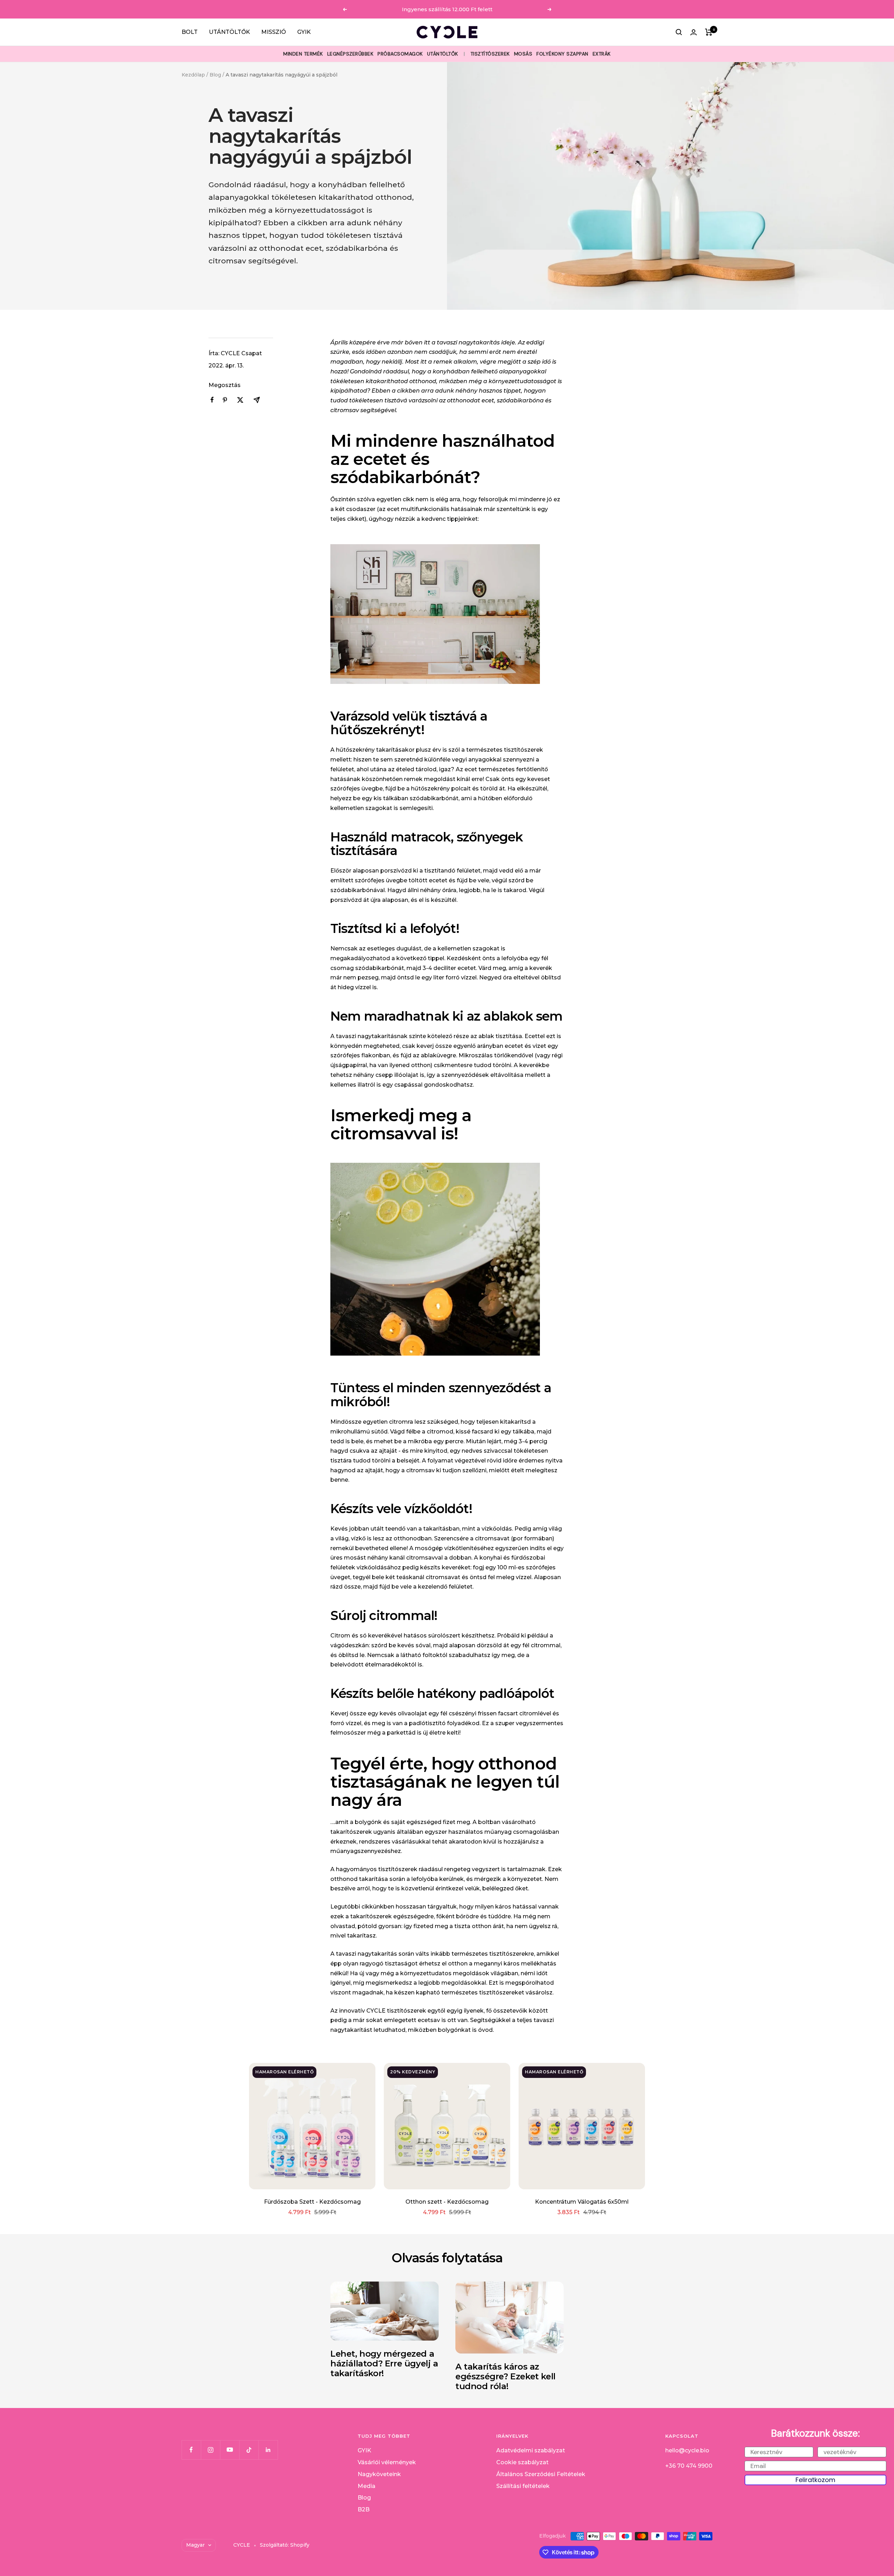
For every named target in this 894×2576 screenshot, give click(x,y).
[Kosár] (709, 32)
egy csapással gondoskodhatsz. (428, 1085)
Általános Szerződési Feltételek (541, 2474)
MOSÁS (523, 54)
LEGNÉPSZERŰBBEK (350, 54)
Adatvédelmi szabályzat (531, 2450)
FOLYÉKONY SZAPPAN (562, 54)
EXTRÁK (602, 54)
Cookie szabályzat (522, 2462)
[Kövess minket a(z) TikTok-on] (249, 2450)
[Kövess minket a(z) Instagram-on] (210, 2450)
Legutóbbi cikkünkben (362, 1907)
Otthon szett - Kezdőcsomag (447, 2202)
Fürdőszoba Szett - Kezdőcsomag (312, 2202)
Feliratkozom (815, 2480)
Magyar (195, 2545)
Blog (215, 75)
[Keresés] (679, 32)
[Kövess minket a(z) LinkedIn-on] (268, 2450)
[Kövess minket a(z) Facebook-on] (191, 2450)
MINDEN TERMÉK (303, 54)
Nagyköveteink (379, 2474)
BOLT (190, 32)
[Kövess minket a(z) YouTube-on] (230, 2450)
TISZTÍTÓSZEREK (490, 54)
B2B (364, 2509)
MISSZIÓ (274, 32)
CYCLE (376, 2011)
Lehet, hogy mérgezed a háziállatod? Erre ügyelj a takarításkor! (384, 2363)
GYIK (304, 32)
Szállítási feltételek (523, 2486)
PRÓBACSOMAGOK (400, 54)
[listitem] (212, 400)
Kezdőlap (193, 75)
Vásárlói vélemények (387, 2462)
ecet (393, 509)
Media (367, 2486)
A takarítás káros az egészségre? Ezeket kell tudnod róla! (505, 2376)
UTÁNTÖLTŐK (229, 32)
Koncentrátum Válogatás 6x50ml (582, 2202)
